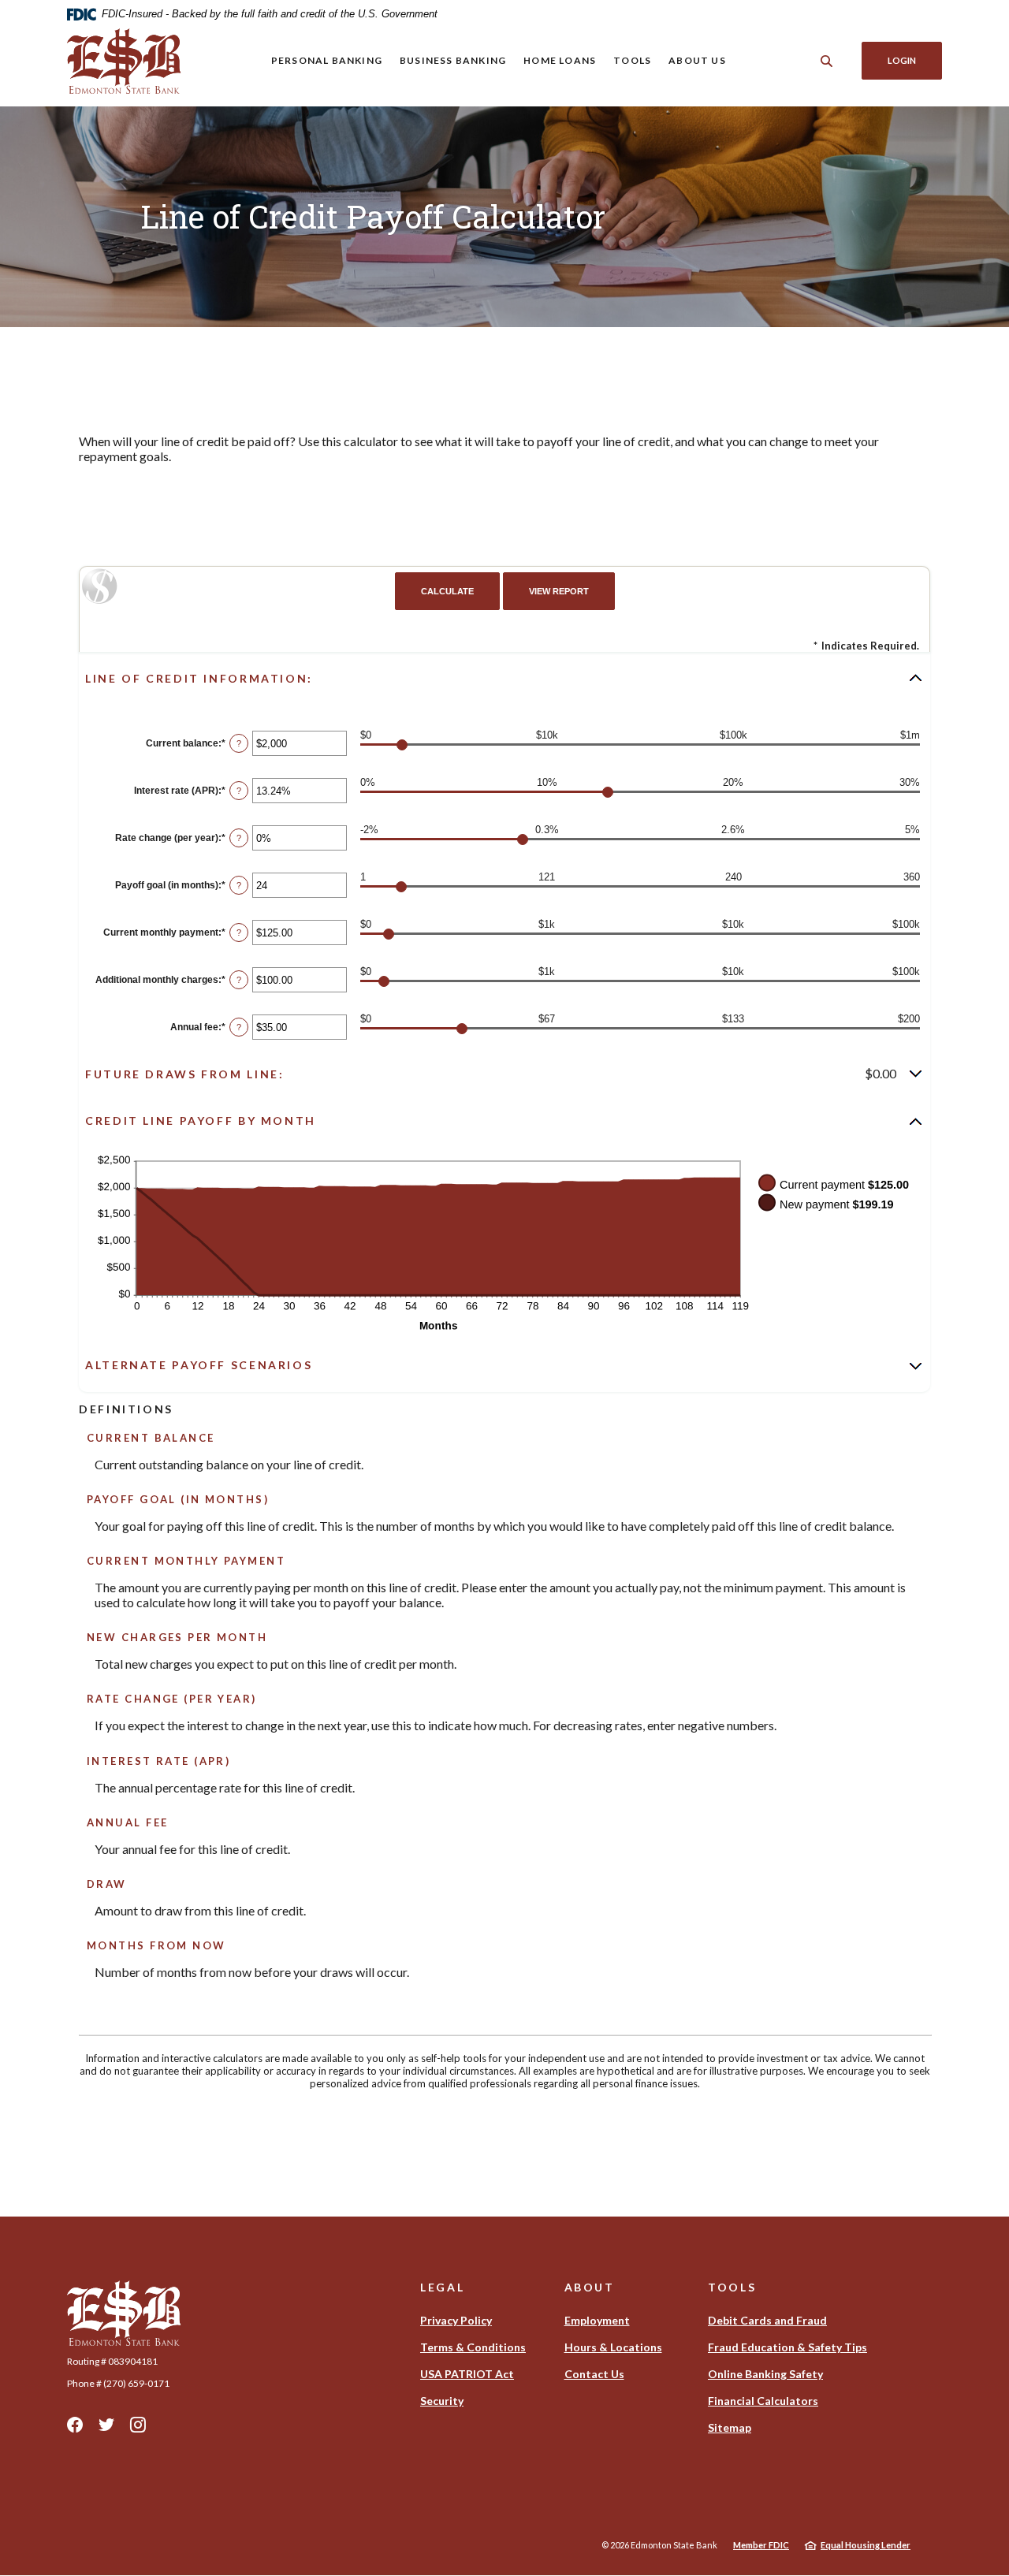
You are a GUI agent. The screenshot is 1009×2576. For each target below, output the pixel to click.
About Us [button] (697, 60)
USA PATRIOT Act (467, 2374)
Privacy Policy (456, 2320)
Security (442, 2401)
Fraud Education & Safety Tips (787, 2347)
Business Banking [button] (453, 60)
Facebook (75, 2425)
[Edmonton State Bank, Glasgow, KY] (124, 61)
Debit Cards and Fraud (767, 2320)
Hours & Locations (613, 2347)
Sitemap (730, 2427)
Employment (597, 2320)
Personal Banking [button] (327, 60)
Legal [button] (442, 2287)
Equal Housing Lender (866, 2545)
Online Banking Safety (765, 2374)
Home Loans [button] (560, 60)
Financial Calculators (763, 2401)
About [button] (590, 2287)
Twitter (106, 2425)
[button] (504, 678)
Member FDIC (761, 2545)
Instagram (138, 2425)
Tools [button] (632, 60)
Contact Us (594, 2374)
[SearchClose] (827, 61)
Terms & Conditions (473, 2347)
